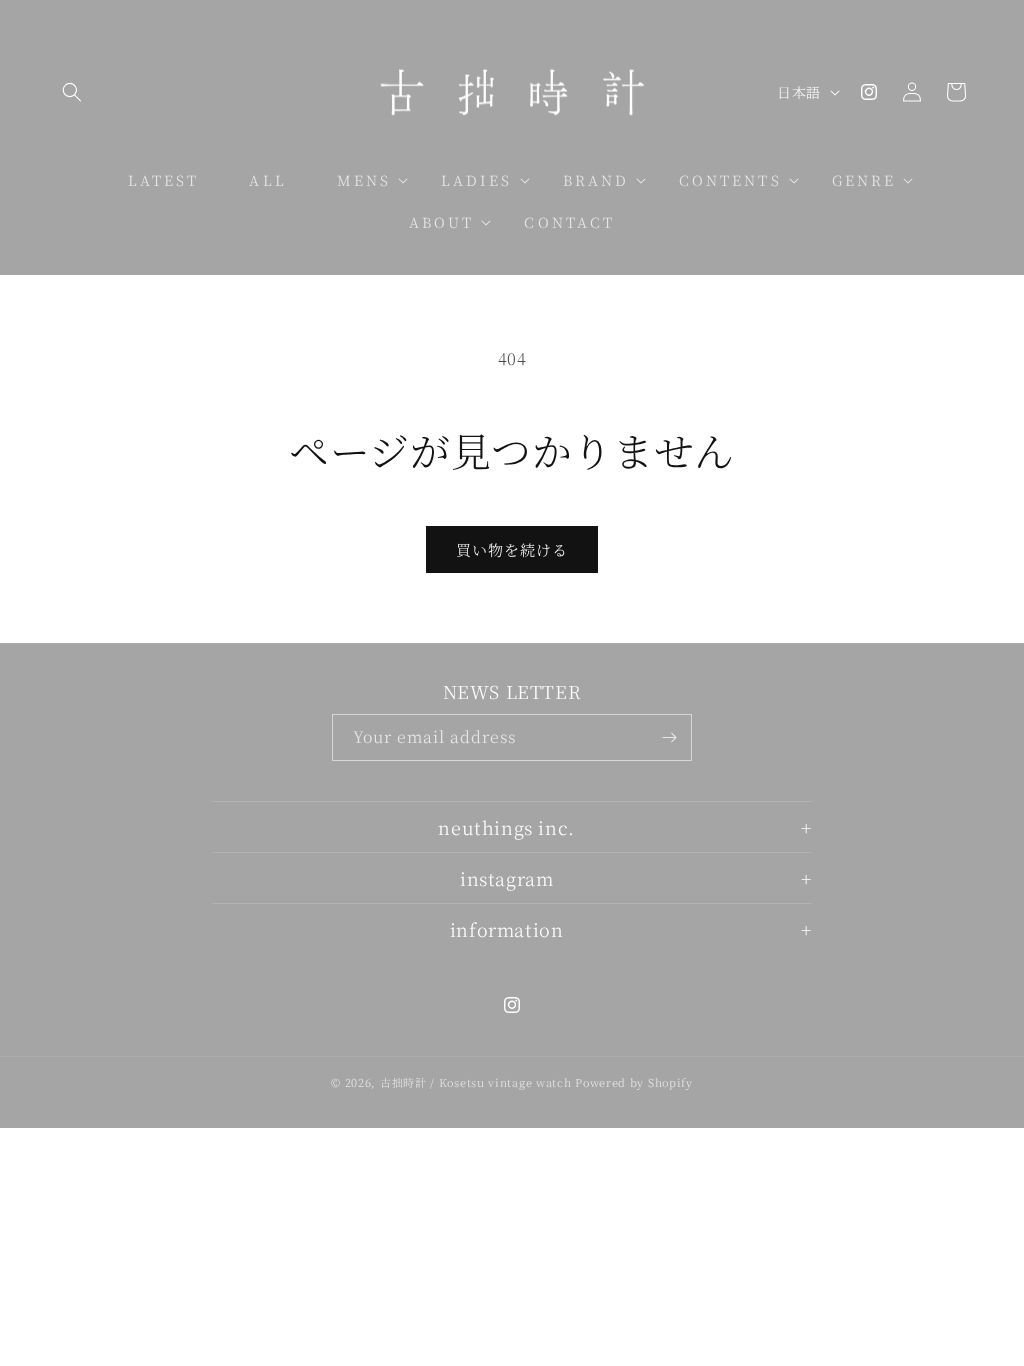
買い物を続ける (512, 549)
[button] (72, 92)
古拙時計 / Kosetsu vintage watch (476, 1082)
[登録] (669, 737)
